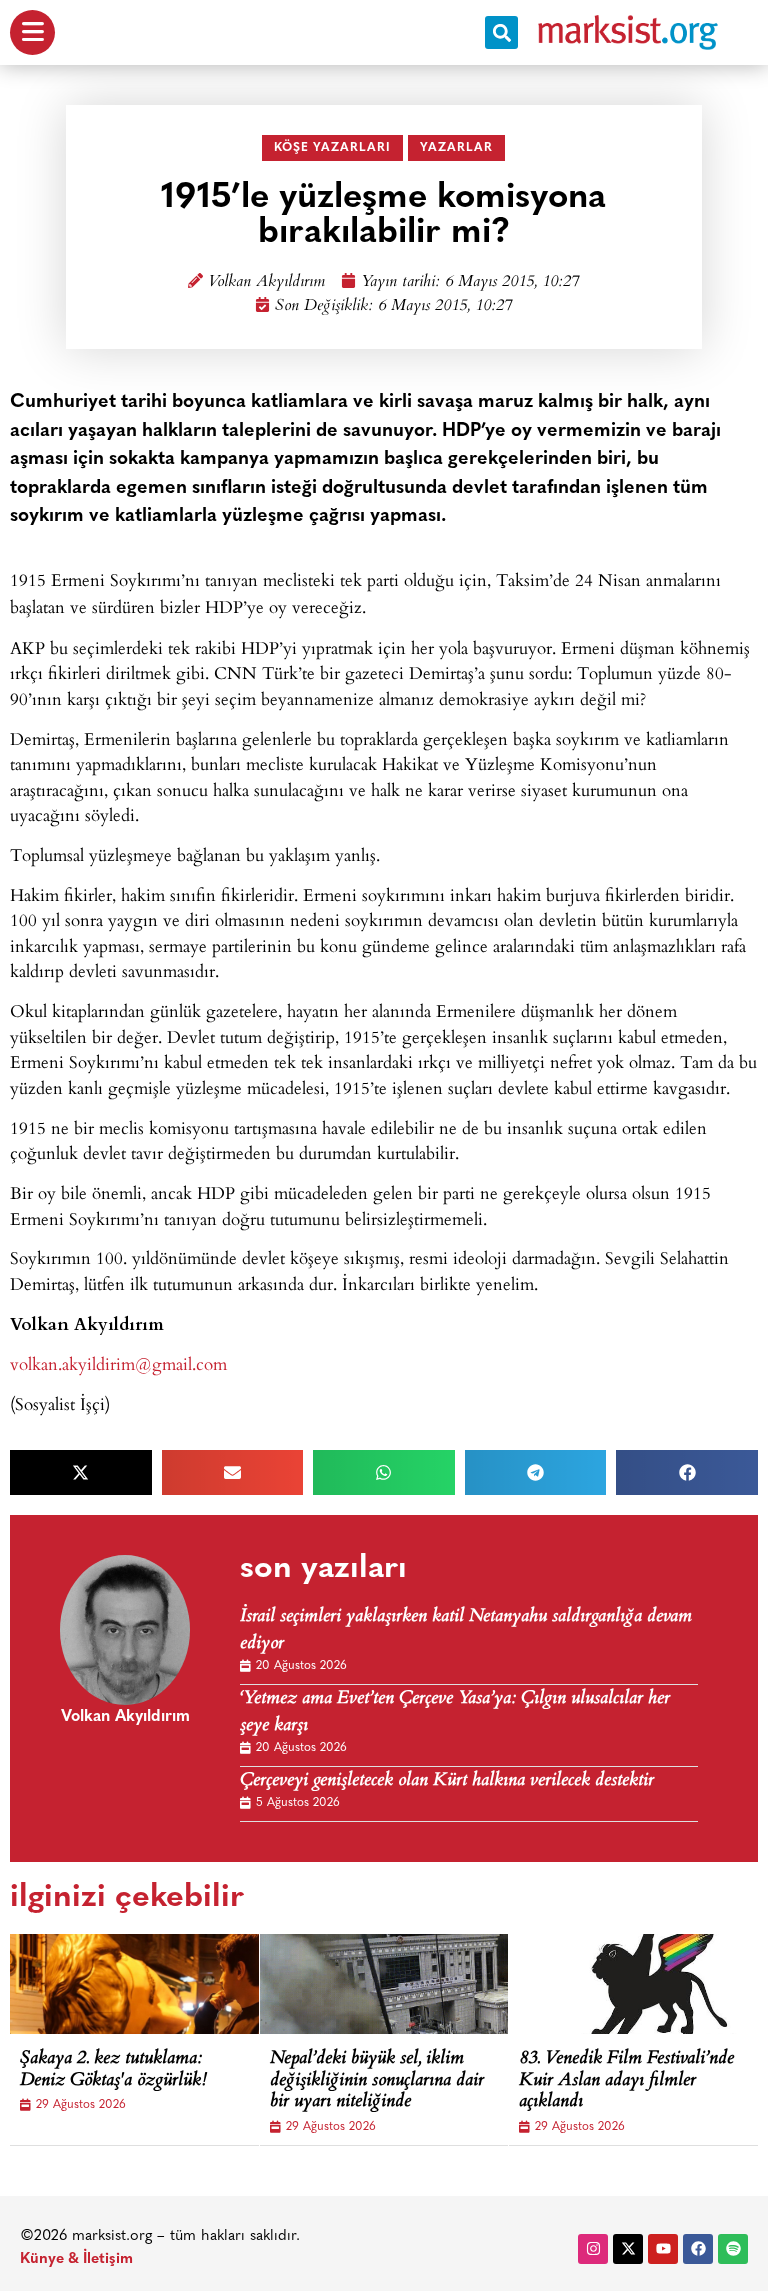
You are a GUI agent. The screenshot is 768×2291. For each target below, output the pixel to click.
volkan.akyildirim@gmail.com (118, 1363)
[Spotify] (733, 2249)
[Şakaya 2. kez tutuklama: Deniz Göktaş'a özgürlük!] (160, 1984)
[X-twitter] (628, 2249)
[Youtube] (663, 2249)
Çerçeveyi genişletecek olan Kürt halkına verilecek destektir (447, 1781)
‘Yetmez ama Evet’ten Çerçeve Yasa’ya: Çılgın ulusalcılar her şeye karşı (455, 1713)
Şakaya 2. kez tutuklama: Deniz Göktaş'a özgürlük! (113, 2070)
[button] (501, 32)
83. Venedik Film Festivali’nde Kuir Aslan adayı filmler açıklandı (626, 2081)
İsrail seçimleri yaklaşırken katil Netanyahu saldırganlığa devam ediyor (466, 1631)
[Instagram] (593, 2249)
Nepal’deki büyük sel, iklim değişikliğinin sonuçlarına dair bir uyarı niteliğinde (377, 2081)
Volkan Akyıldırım (266, 282)
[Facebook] (698, 2249)
